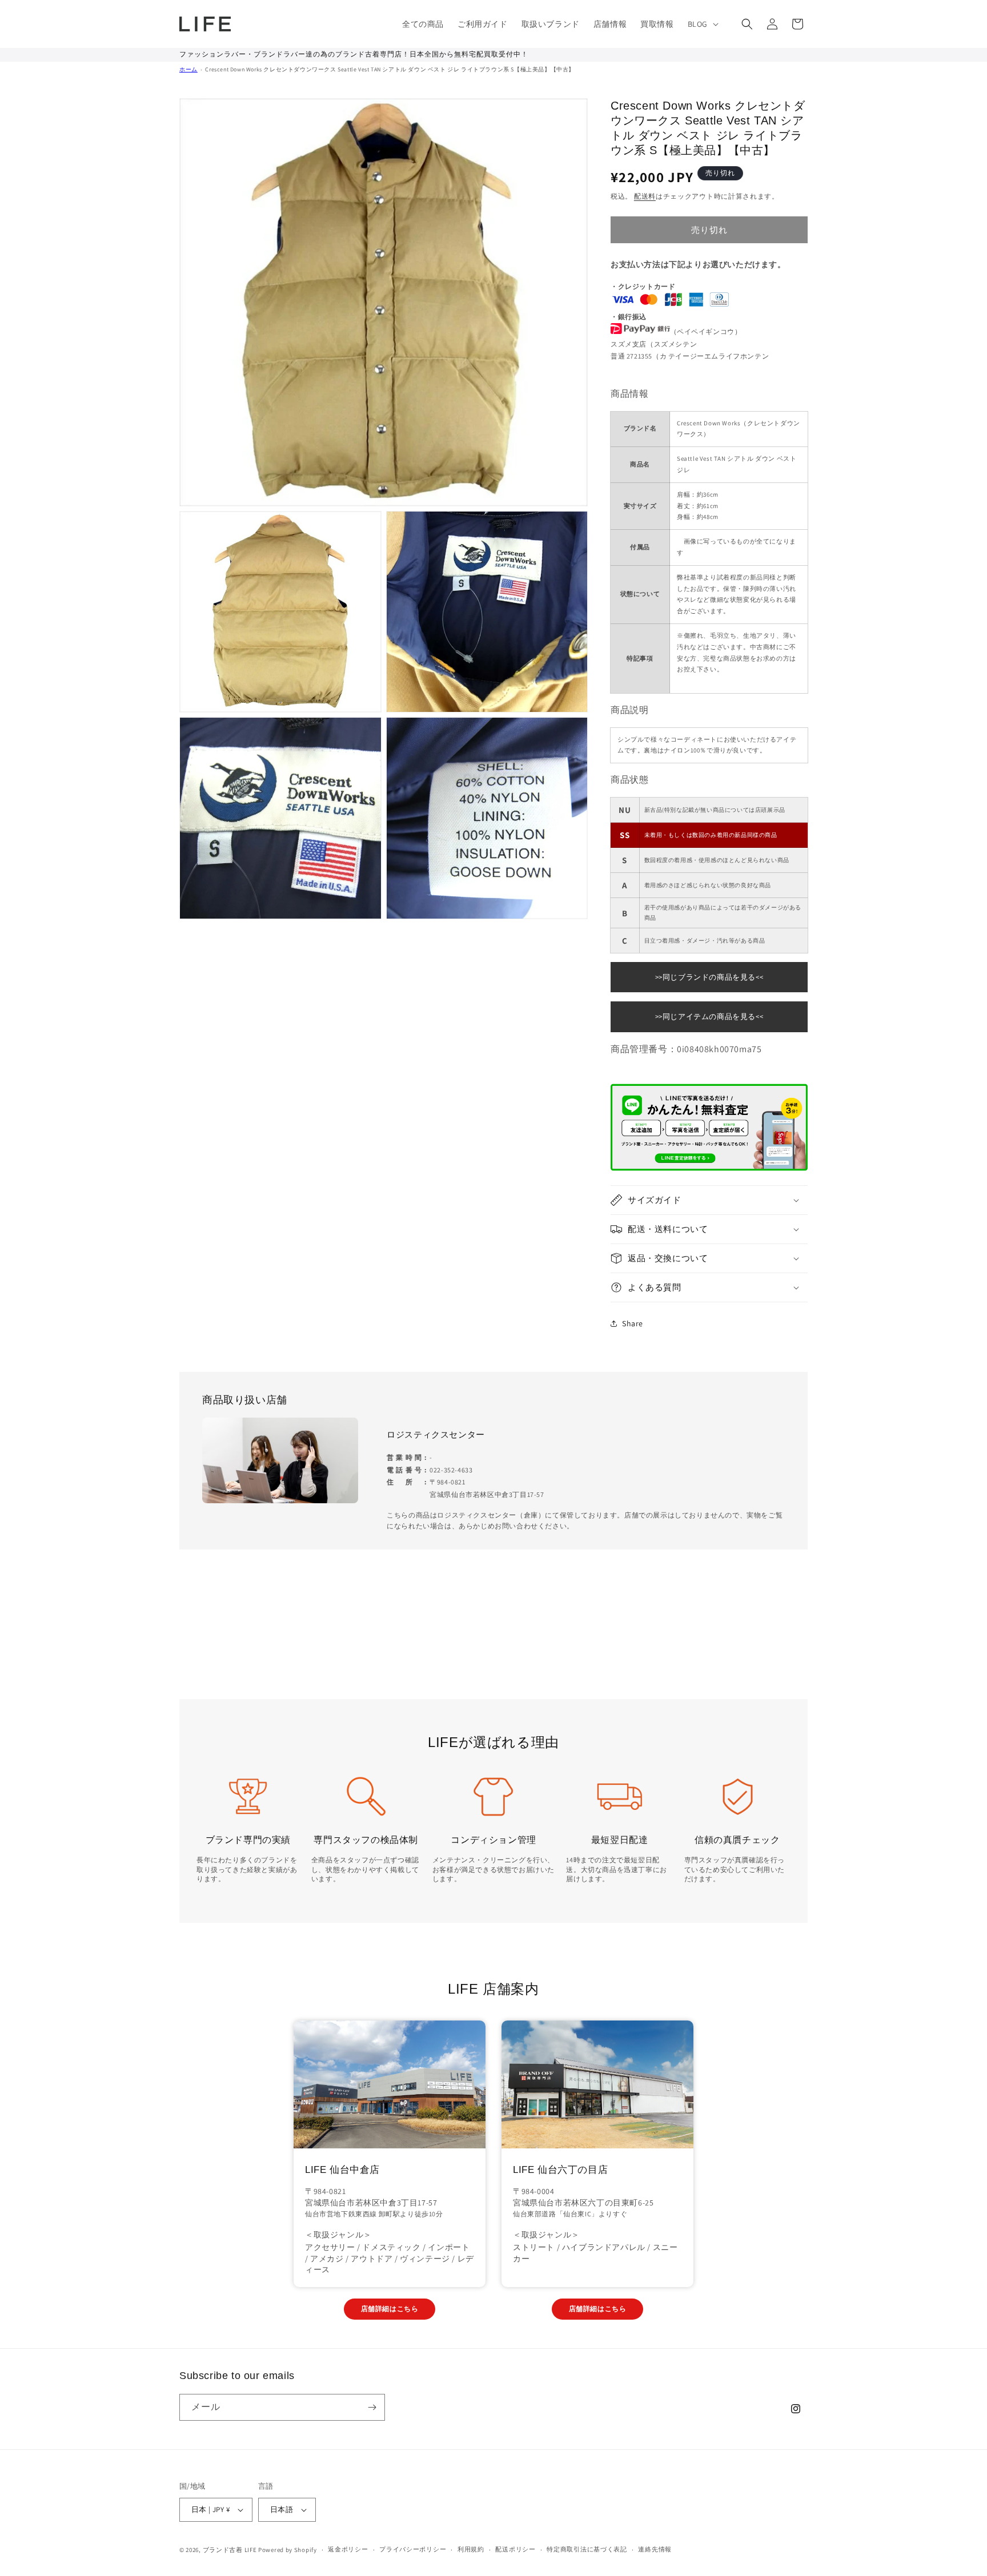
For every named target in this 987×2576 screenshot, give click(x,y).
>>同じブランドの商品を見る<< (709, 977)
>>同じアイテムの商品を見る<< (709, 1017)
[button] (702, 24)
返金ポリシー (348, 2549)
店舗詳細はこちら (390, 2309)
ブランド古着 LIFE (230, 2550)
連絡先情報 (655, 2549)
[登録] (372, 2407)
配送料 (645, 196)
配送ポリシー (515, 2549)
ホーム (188, 69)
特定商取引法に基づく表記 (587, 2549)
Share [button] (633, 1323)
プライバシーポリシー (413, 2549)
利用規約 (471, 2549)
